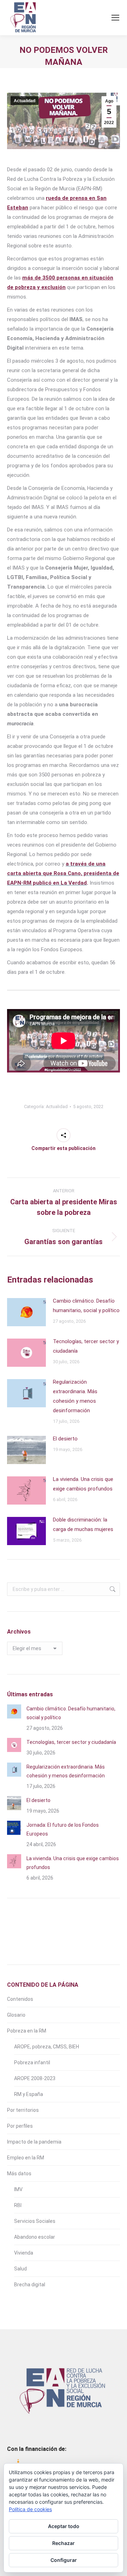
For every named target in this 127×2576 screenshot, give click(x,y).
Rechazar (64, 2543)
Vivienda (24, 2253)
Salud (20, 2269)
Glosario (16, 2015)
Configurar (64, 2560)
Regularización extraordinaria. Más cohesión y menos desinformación (75, 1396)
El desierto (65, 1439)
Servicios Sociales (35, 2221)
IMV (18, 2189)
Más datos (19, 2174)
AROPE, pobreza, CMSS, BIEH (47, 2047)
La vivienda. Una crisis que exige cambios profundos (83, 1484)
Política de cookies (30, 2509)
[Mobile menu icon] (115, 18)
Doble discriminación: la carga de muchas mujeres (83, 1524)
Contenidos (20, 1999)
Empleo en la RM (26, 2158)
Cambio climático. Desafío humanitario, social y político (86, 1306)
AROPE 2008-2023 (35, 2078)
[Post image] (26, 1312)
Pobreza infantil (32, 2062)
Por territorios (23, 2110)
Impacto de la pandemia (34, 2142)
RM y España (29, 2094)
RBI (18, 2205)
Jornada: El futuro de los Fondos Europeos (63, 1829)
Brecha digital (30, 2285)
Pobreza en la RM (27, 2031)
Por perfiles (20, 2126)
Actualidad (25, 101)
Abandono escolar (35, 2237)
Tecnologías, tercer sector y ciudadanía (86, 1346)
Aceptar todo (64, 2526)
